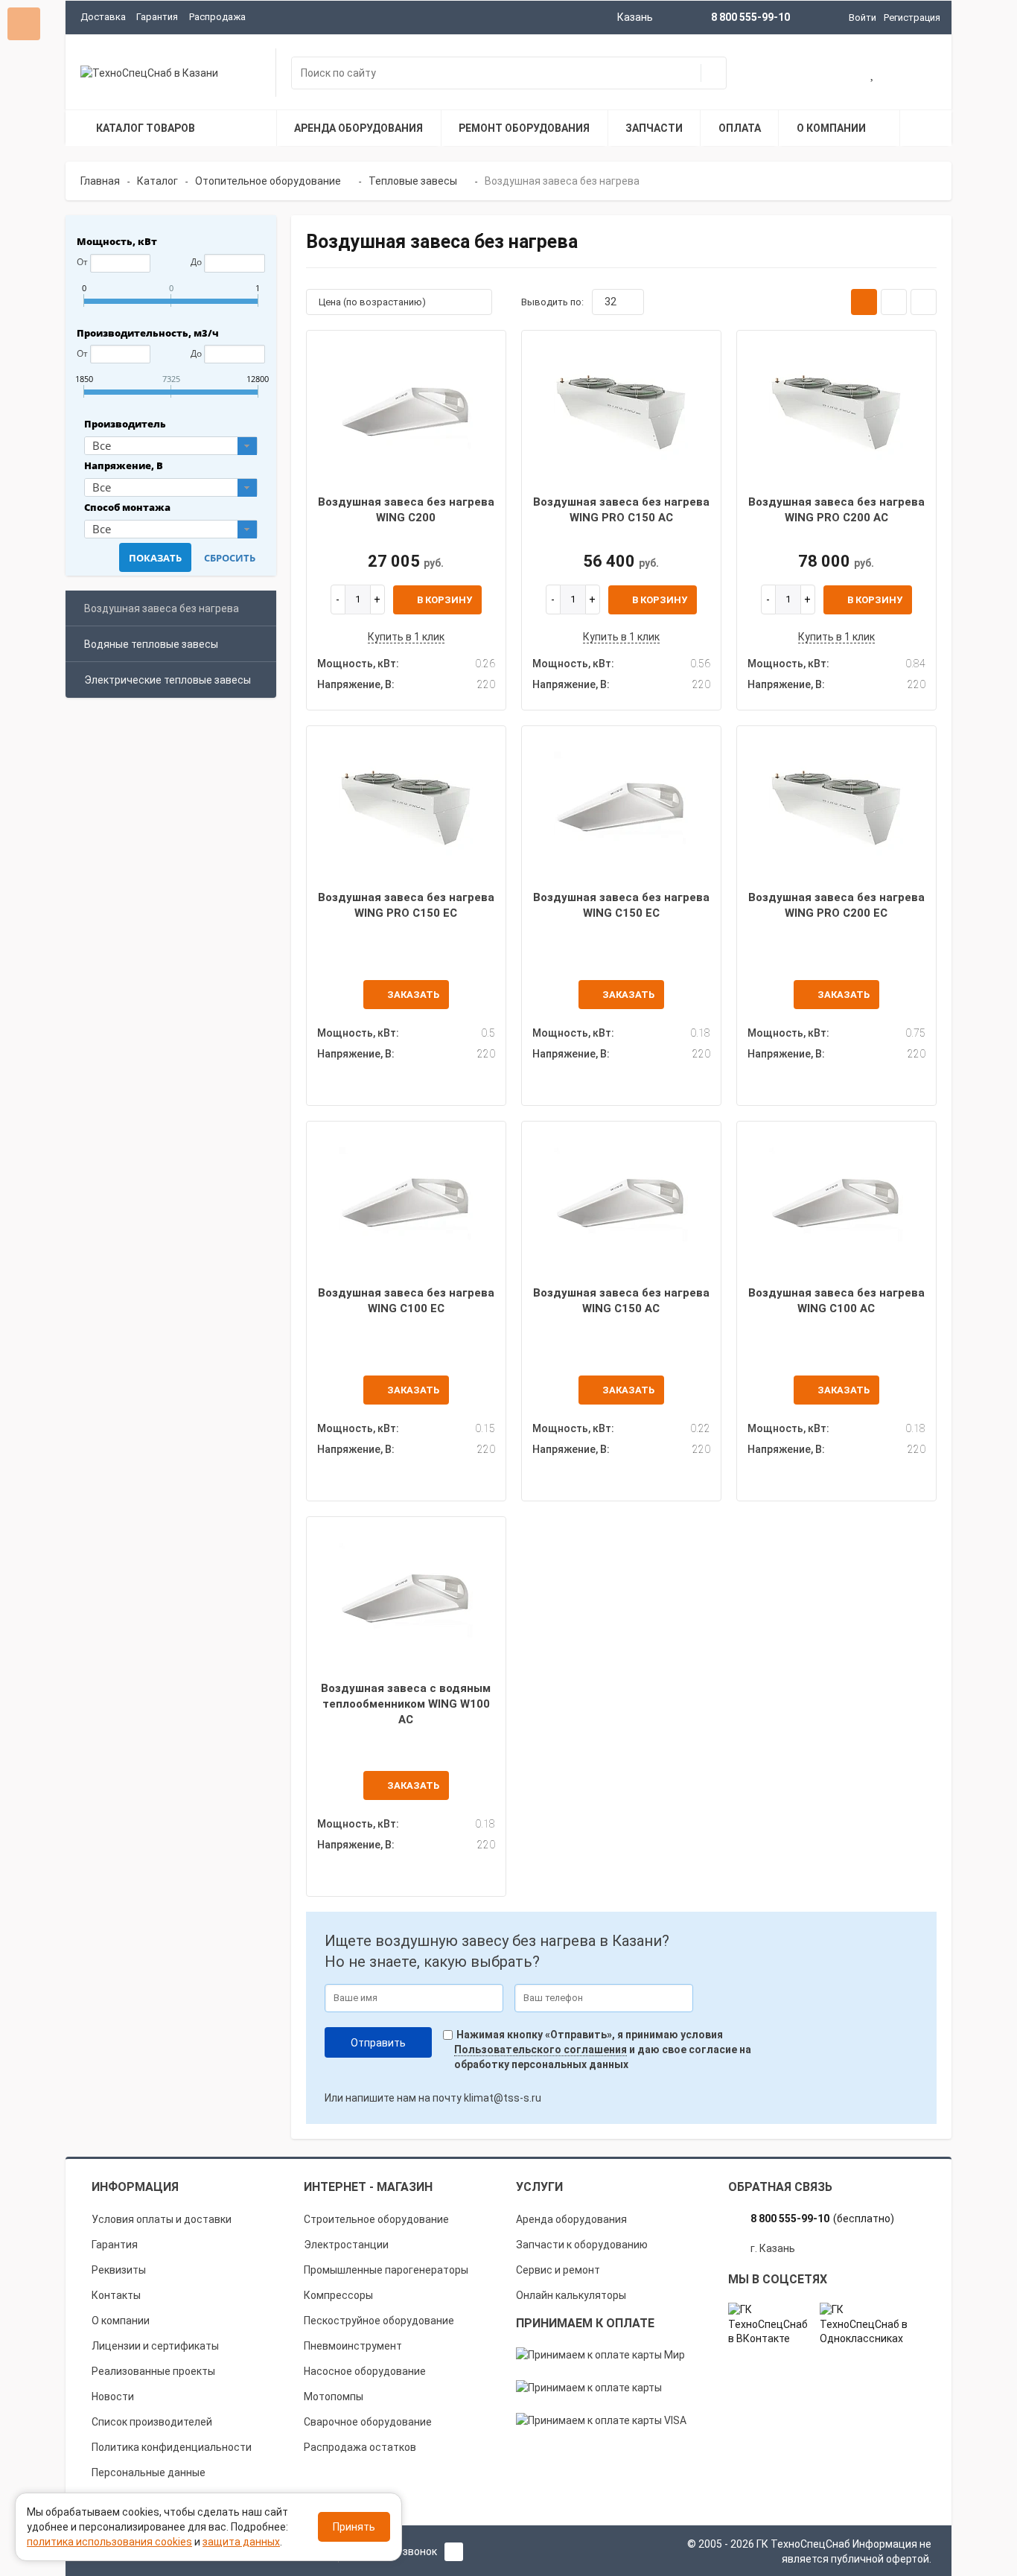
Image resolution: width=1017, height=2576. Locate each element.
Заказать (413, 995)
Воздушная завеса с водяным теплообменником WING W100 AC (406, 1704)
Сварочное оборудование (368, 2422)
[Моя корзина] (826, 74)
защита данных (241, 2542)
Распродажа (217, 17)
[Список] (894, 302)
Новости (113, 2397)
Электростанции (346, 2245)
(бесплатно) (822, 2219)
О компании (121, 2321)
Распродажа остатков (360, 2447)
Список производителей (152, 2422)
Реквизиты (119, 2270)
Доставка (103, 17)
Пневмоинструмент (353, 2346)
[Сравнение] (921, 74)
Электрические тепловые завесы (168, 680)
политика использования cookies (109, 2542)
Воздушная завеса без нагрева (162, 608)
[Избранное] (873, 74)
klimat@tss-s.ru (503, 2098)
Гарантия (157, 17)
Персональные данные (149, 2472)
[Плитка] (864, 302)
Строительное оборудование (376, 2219)
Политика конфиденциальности (172, 2447)
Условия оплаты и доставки (162, 2219)
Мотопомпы (334, 2397)
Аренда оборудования (571, 2219)
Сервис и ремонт (558, 2270)
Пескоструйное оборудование (379, 2321)
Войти (863, 18)
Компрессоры (338, 2295)
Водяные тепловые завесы (151, 644)
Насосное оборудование (365, 2371)
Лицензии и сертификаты (155, 2346)
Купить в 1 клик (406, 637)
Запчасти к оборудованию (582, 2245)
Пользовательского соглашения (541, 2049)
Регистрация (912, 18)
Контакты (116, 2295)
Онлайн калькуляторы (571, 2295)
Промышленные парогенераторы (386, 2270)
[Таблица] (924, 302)
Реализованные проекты (153, 2371)
